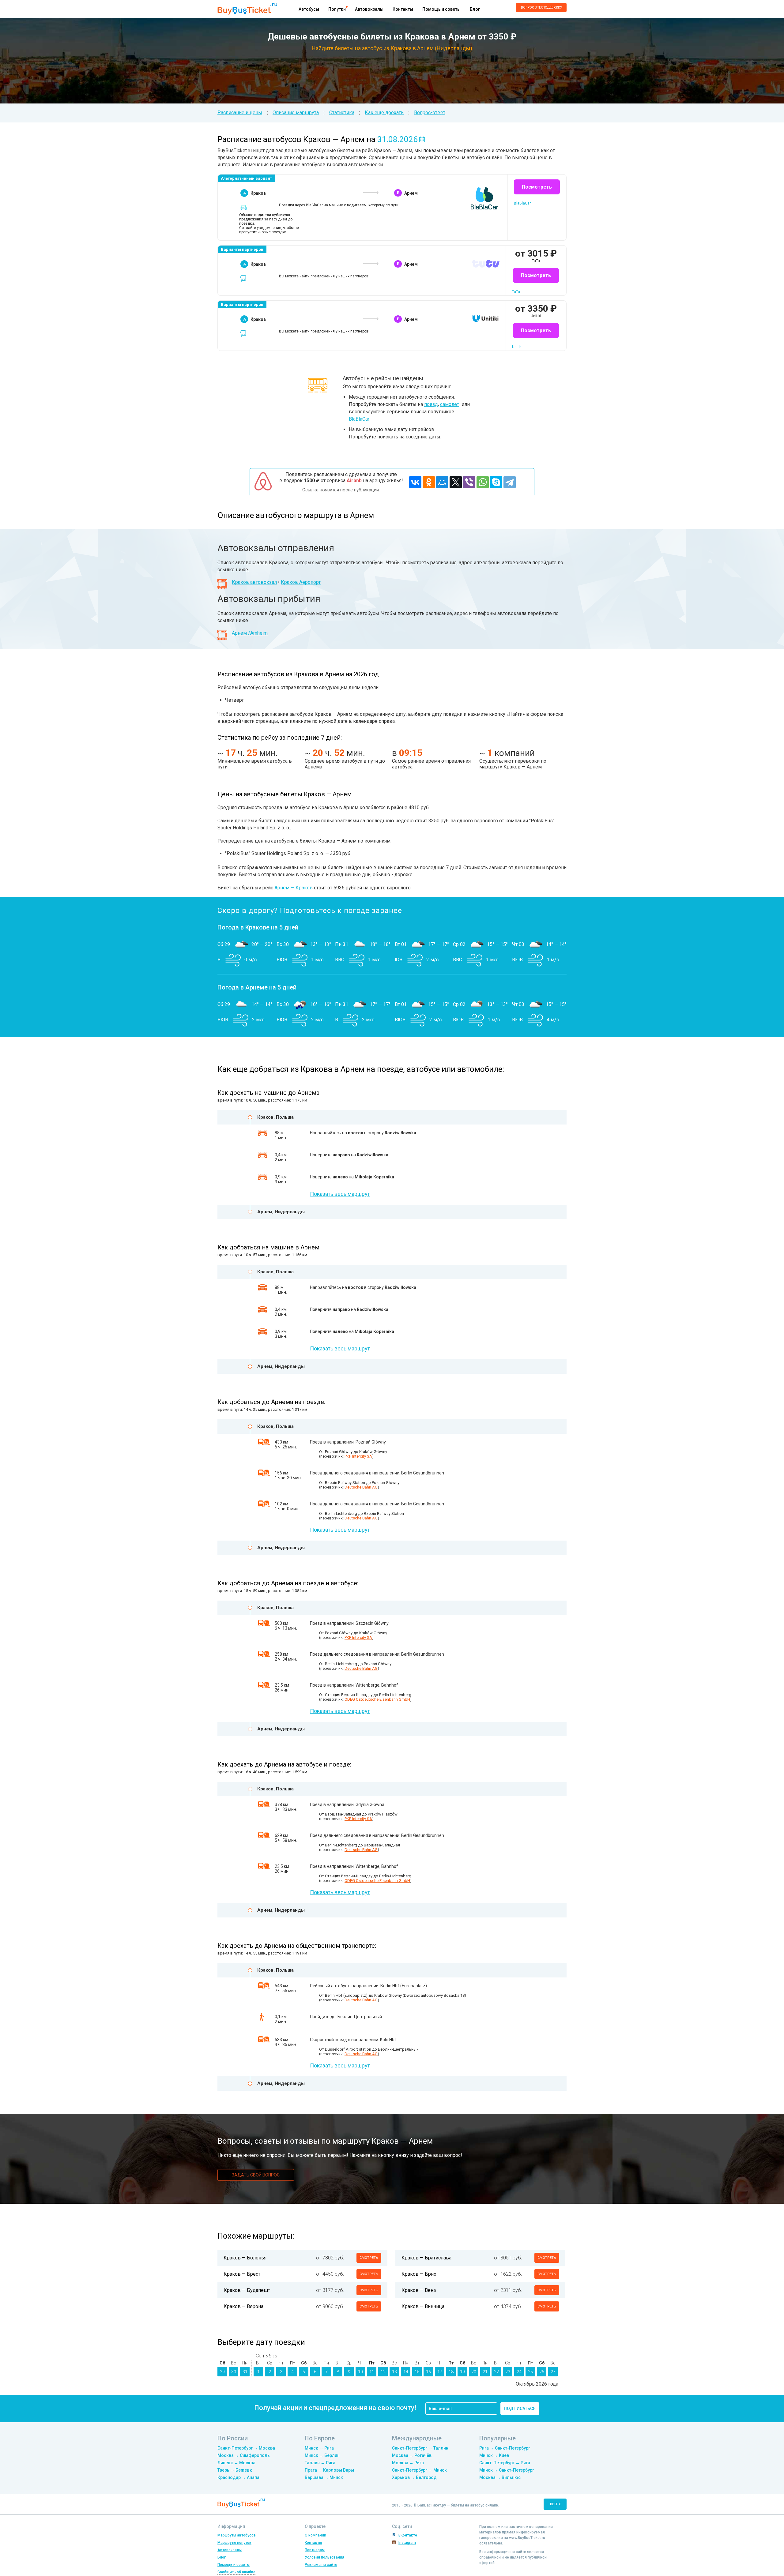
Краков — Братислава (426, 2258)
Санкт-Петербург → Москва (246, 2448)
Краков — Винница (423, 2306)
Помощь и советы (441, 9)
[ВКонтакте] (415, 482)
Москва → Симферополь (244, 2455)
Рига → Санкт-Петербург (505, 2448)
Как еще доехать (384, 113)
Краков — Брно (419, 2274)
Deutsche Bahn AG (361, 1487)
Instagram (407, 2543)
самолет (450, 404)
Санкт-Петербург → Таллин (420, 2448)
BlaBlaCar (359, 419)
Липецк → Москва (236, 2463)
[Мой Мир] (442, 482)
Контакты (403, 9)
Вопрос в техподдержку (541, 8)
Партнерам (315, 2550)
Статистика (342, 113)
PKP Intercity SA (358, 1456)
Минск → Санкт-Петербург (507, 2470)
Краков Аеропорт (301, 582)
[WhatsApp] (483, 482)
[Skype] (496, 482)
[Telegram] (510, 482)
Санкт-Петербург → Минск (419, 2470)
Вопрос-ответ (430, 113)
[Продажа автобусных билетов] (247, 8)
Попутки (337, 9)
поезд (431, 404)
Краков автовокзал (254, 582)
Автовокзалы (369, 9)
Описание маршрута (296, 113)
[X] (456, 482)
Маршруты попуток (234, 2543)
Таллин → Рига (320, 2463)
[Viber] (469, 482)
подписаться (520, 2409)
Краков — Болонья (245, 2258)
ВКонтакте (408, 2535)
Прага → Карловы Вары (329, 2470)
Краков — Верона (243, 2306)
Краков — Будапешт (247, 2290)
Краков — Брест (242, 2274)
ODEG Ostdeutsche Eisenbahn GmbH (377, 1699)
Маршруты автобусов (237, 2535)
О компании (315, 2535)
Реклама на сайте (321, 2565)
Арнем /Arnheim (250, 633)
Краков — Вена (419, 2290)
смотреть (369, 2258)
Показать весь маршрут (340, 1194)
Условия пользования (324, 2557)
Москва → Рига (408, 2463)
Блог (475, 9)
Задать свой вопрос (256, 2175)
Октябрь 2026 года (537, 2384)
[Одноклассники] (429, 482)
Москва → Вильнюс (500, 2477)
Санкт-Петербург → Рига (505, 2463)
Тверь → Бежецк (235, 2470)
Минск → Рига (319, 2448)
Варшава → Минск (324, 2477)
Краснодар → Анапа (238, 2477)
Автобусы (309, 9)
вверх (555, 2504)
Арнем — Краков (294, 888)
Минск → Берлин (322, 2455)
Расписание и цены (240, 113)
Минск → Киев (494, 2455)
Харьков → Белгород (414, 2477)
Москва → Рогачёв (412, 2455)
